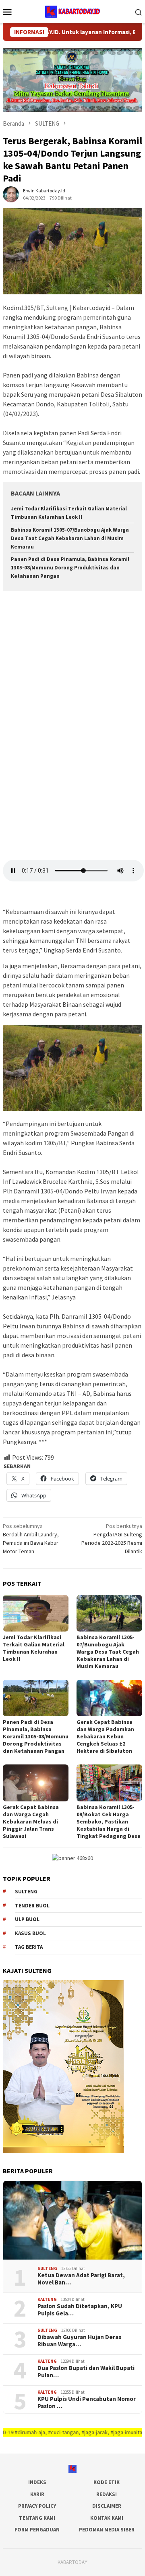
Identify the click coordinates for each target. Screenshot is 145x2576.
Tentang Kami (37, 2518)
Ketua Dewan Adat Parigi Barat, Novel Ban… (81, 2279)
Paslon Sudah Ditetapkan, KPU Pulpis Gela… (80, 2310)
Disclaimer (107, 2506)
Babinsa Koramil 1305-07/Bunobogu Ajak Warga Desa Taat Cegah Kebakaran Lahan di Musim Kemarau (70, 538)
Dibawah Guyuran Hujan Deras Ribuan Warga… (79, 2341)
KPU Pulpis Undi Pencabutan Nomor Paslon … (87, 2403)
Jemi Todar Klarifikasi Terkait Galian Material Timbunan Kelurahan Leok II (34, 1648)
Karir (37, 2494)
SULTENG (47, 2268)
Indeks (37, 2482)
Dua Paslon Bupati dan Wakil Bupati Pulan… (86, 2372)
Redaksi (107, 2494)
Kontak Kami (107, 2518)
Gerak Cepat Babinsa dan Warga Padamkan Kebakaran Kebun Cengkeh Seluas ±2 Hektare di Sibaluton (105, 1736)
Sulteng (26, 1892)
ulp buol (27, 1919)
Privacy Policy (37, 2506)
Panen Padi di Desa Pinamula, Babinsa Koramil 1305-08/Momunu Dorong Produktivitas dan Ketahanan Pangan (70, 568)
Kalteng (47, 2299)
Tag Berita (29, 1947)
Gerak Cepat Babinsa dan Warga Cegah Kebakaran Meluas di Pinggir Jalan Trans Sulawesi (31, 1821)
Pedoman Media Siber (107, 2530)
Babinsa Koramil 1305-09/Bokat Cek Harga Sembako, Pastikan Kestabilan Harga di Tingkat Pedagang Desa (109, 1821)
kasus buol (30, 1933)
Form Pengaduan (37, 2530)
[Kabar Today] (72, 11)
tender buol (32, 1906)
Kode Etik (107, 2482)
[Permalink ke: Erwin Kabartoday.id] (11, 194)
